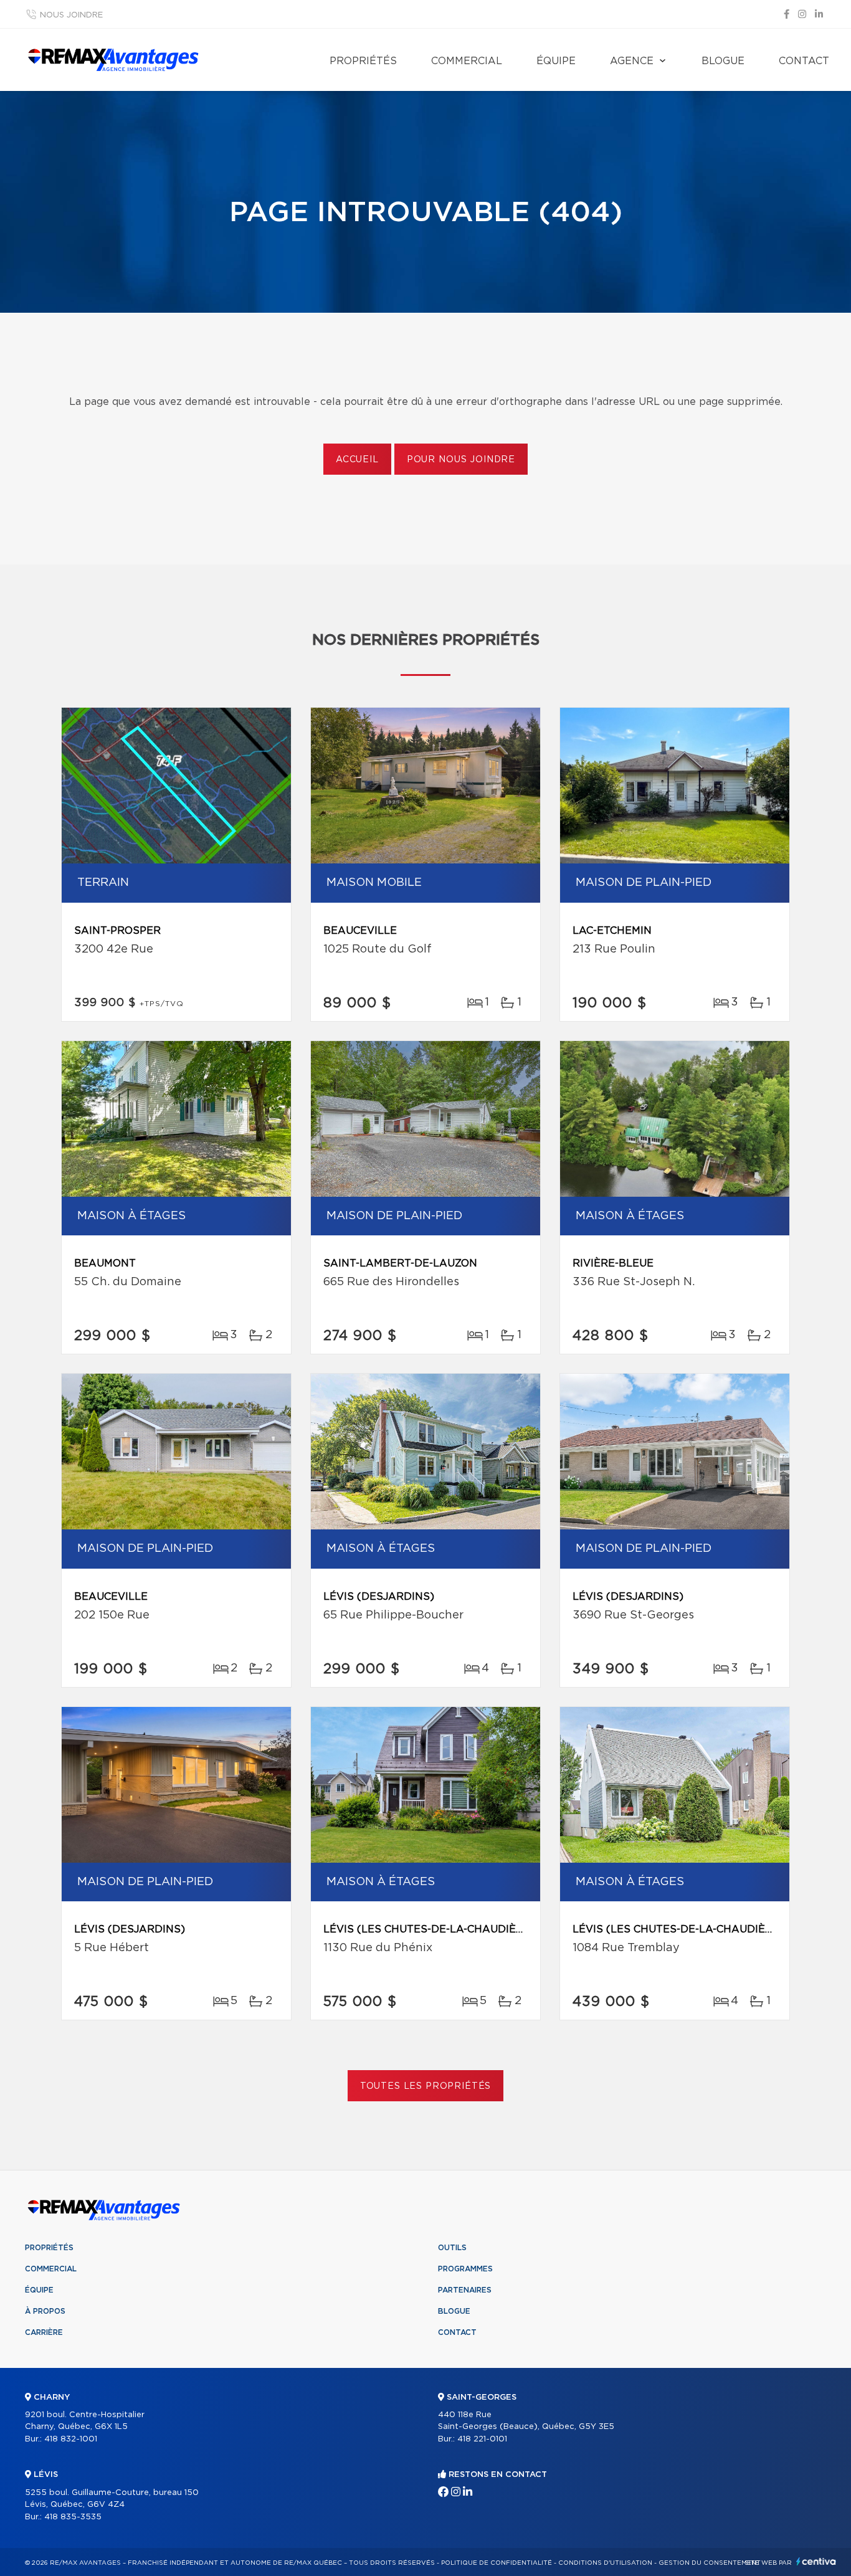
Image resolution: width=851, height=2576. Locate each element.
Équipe (556, 61)
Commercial (467, 61)
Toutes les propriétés (426, 2086)
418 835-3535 (73, 2517)
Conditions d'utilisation (605, 2563)
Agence (632, 61)
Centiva (816, 2561)
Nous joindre (71, 15)
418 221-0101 (482, 2439)
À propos (45, 2311)
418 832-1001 (71, 2439)
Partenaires (465, 2290)
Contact (804, 61)
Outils (452, 2248)
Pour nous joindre (461, 460)
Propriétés (363, 61)
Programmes (465, 2269)
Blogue (723, 61)
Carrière (44, 2332)
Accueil (357, 460)
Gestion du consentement (710, 2563)
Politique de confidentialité (497, 2563)
